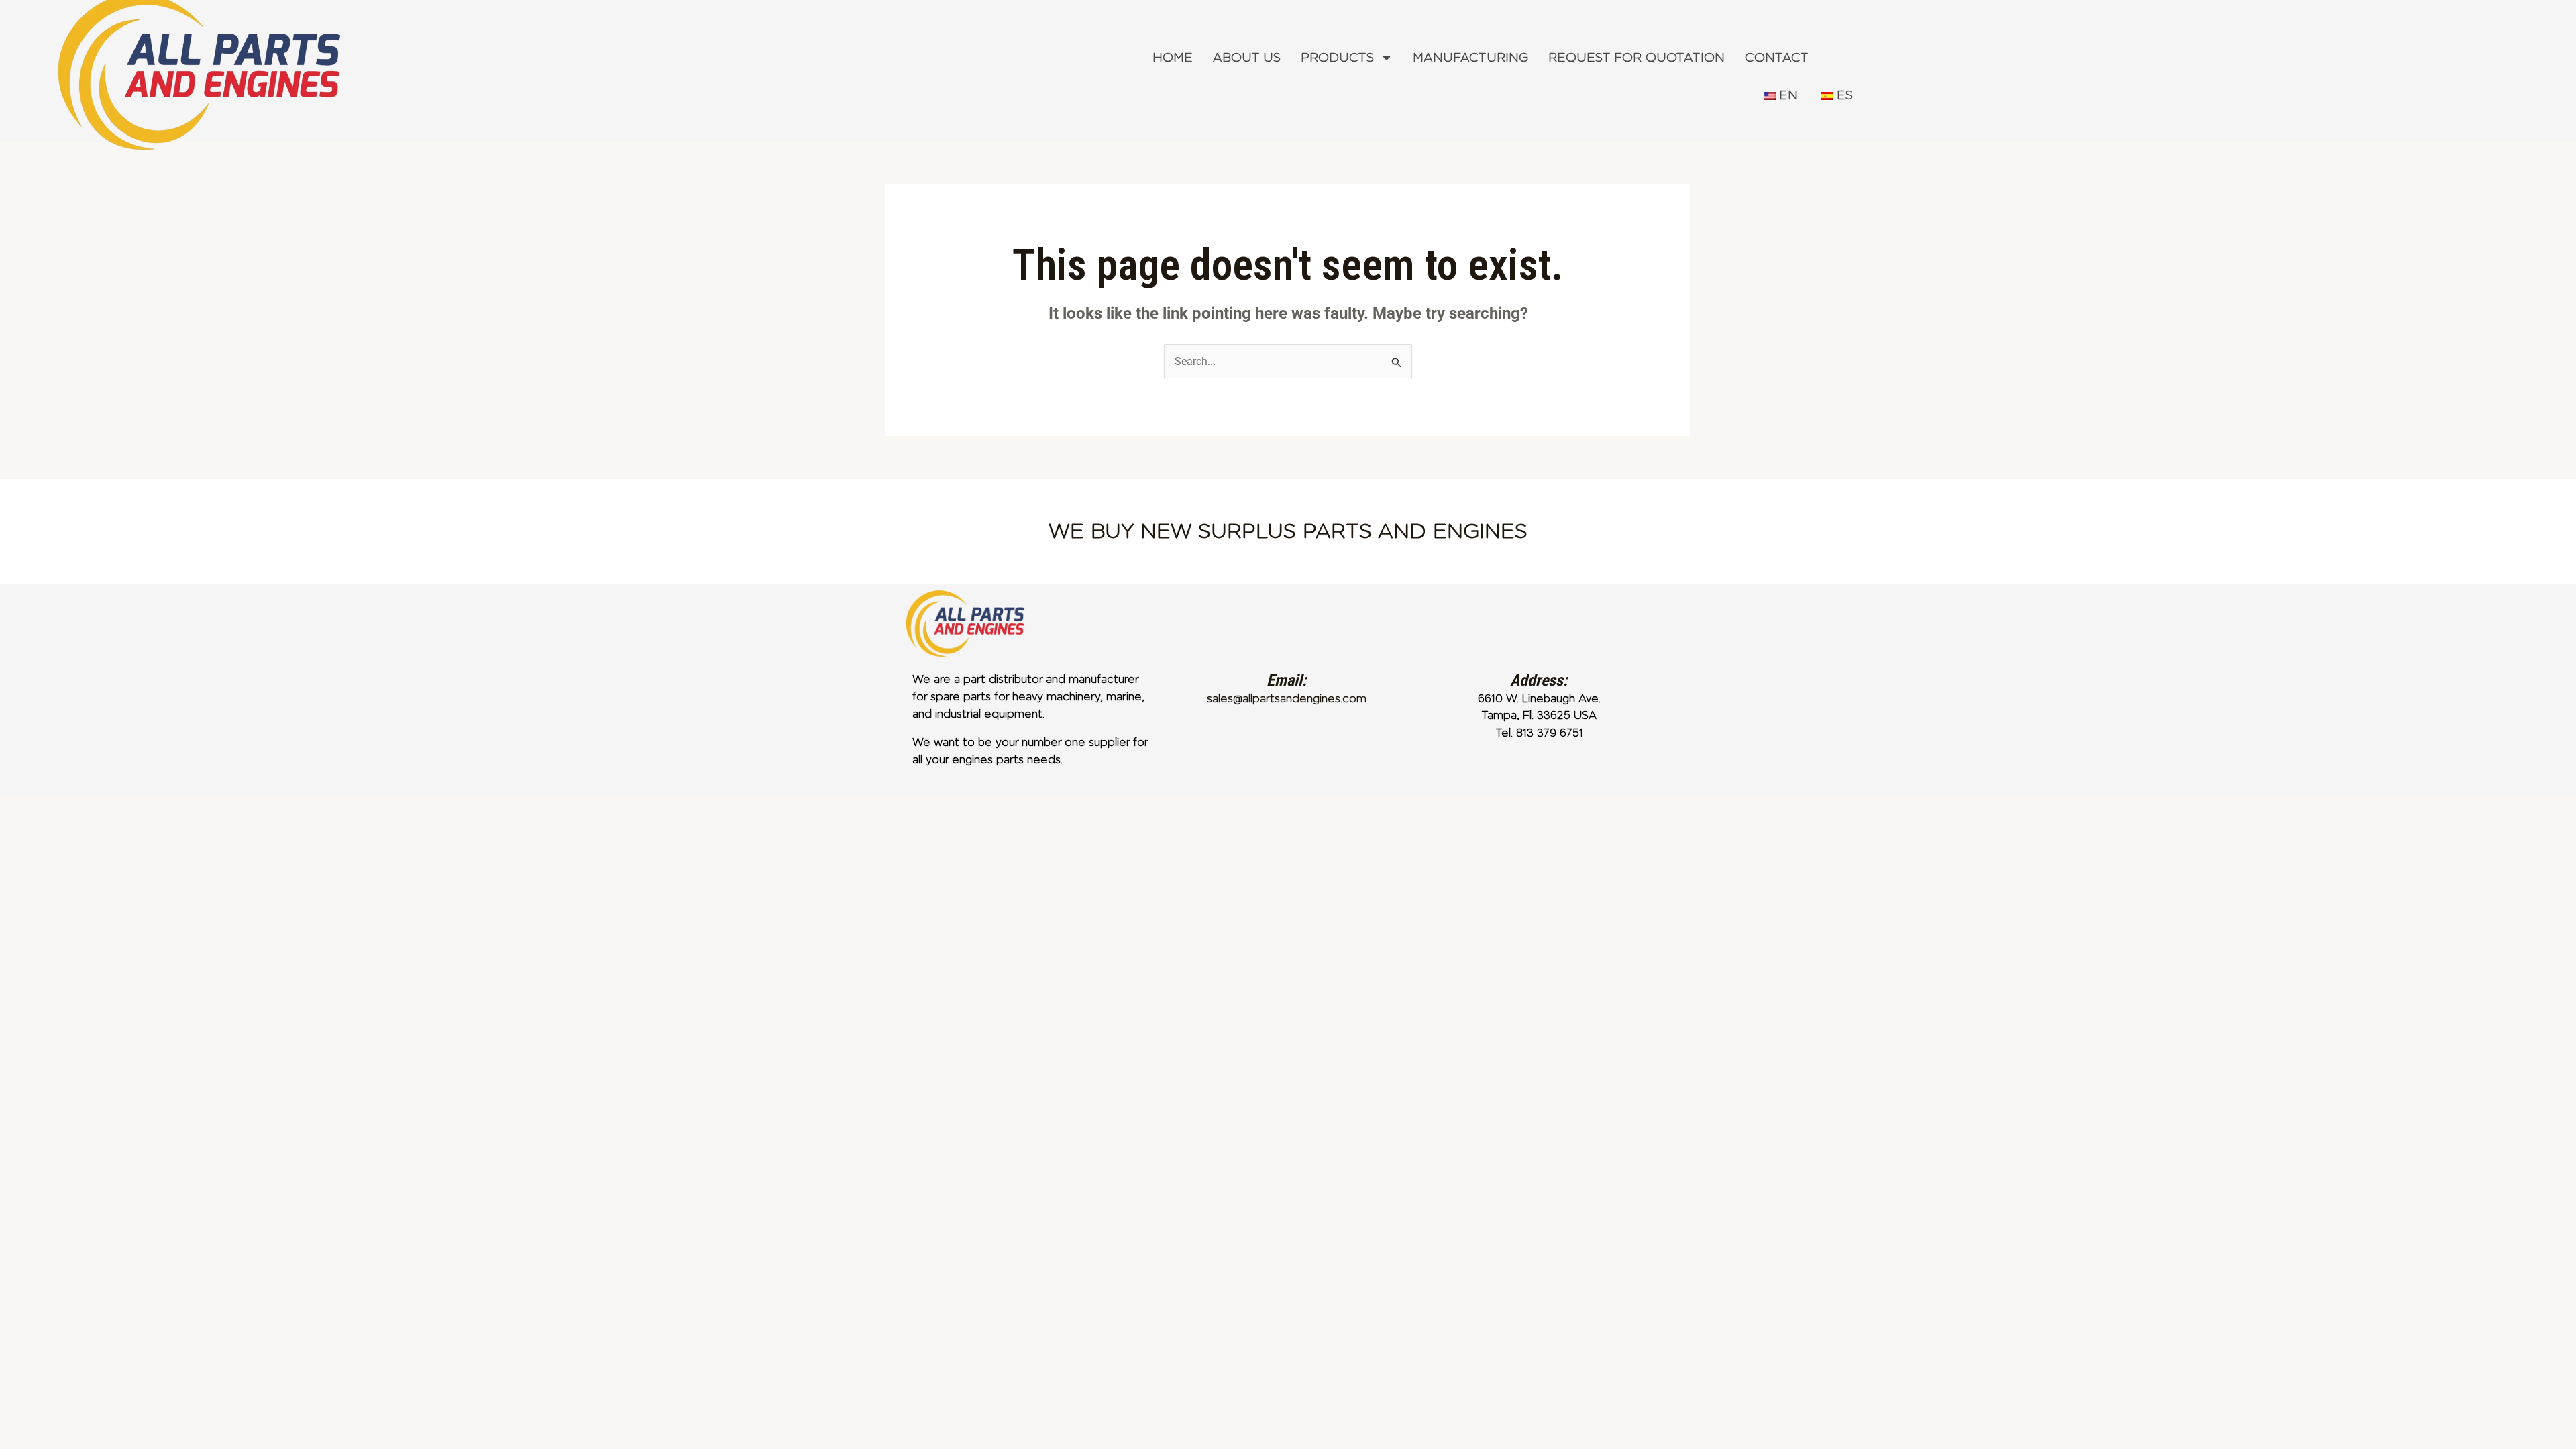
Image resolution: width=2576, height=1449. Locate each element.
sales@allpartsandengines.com (1287, 699)
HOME (1173, 58)
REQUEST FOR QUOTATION (1636, 58)
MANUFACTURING (1470, 58)
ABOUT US (1247, 58)
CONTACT (1777, 58)
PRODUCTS (1337, 58)
